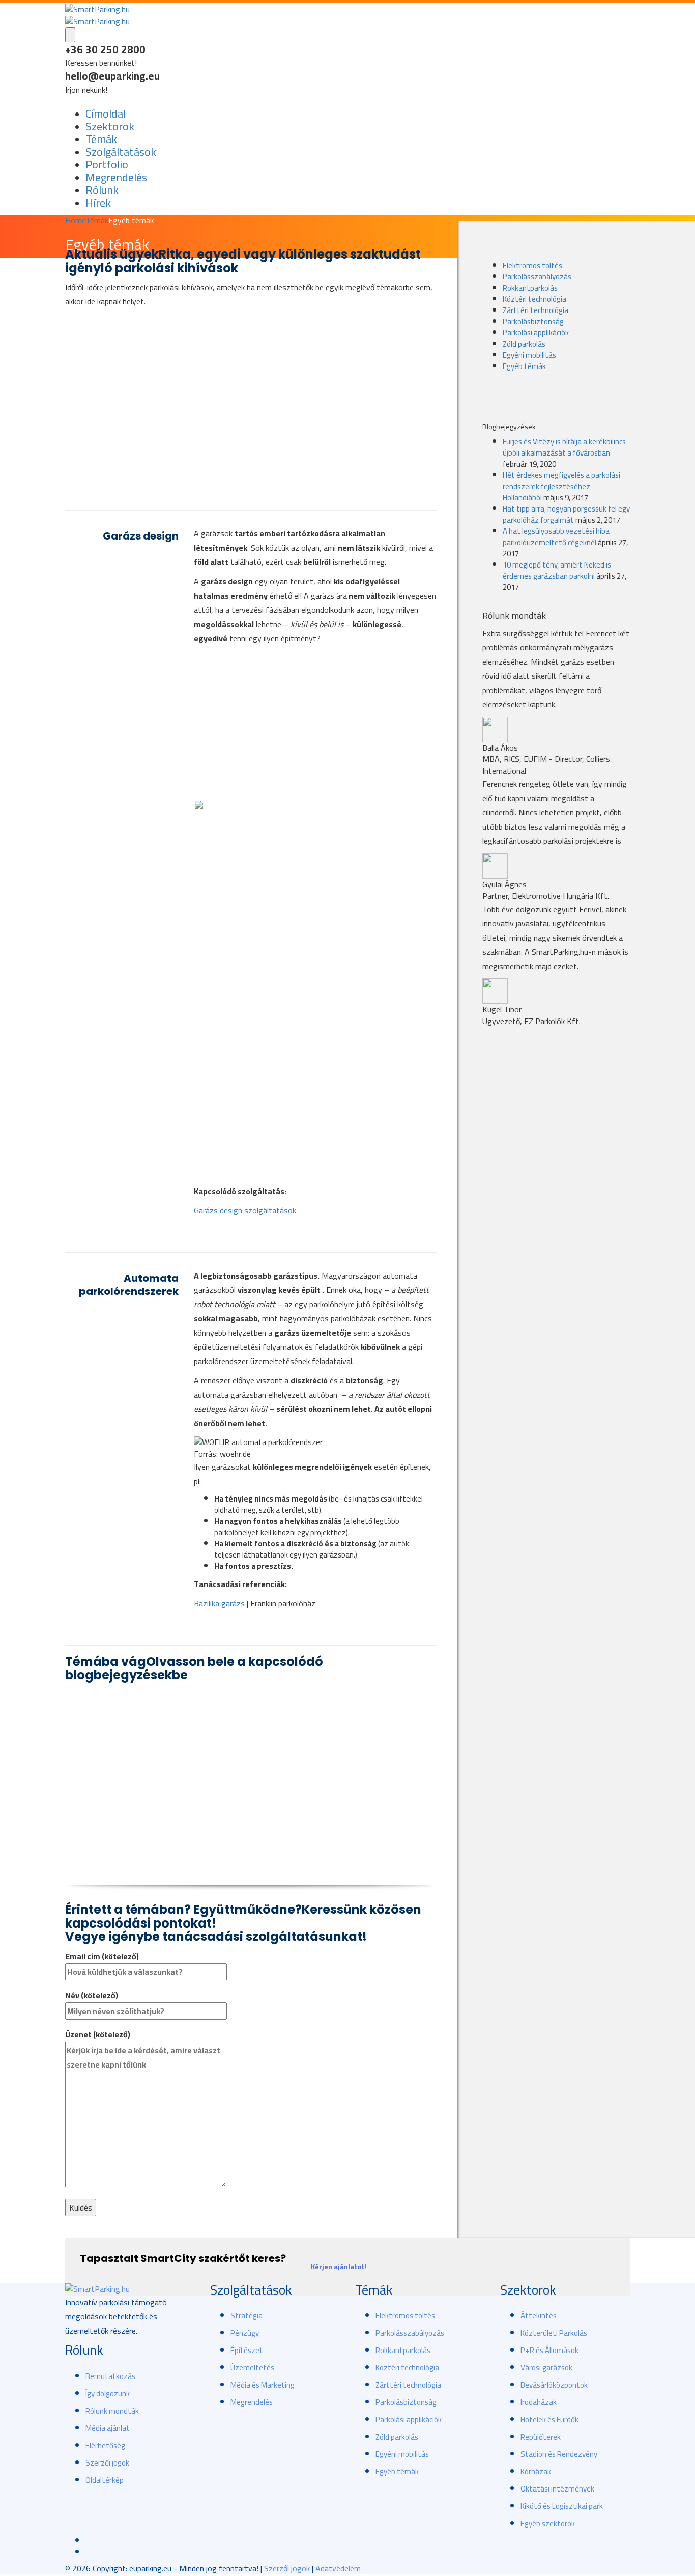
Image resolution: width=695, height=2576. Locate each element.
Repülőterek (541, 2437)
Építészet (247, 2350)
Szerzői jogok (107, 2463)
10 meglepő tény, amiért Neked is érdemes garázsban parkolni (557, 570)
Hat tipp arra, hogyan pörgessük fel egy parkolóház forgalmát (566, 514)
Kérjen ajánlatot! (339, 2267)
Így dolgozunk (108, 2394)
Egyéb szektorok (548, 2523)
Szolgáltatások (121, 152)
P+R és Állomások (549, 2350)
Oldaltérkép (105, 2480)
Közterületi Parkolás (554, 2333)
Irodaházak (539, 2402)
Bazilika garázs (219, 1603)
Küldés (81, 2207)
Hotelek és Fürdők (549, 2419)
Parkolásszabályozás (537, 277)
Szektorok (110, 126)
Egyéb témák (524, 366)
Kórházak (536, 2471)
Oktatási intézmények (557, 2489)
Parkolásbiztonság (533, 321)
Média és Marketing (263, 2385)
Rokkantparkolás (530, 288)
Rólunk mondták (112, 2411)
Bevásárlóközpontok (554, 2385)
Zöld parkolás (524, 344)
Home (75, 220)
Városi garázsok (546, 2368)
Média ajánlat (108, 2428)
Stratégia (247, 2316)
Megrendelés (116, 177)
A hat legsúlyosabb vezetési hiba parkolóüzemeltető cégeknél (556, 537)
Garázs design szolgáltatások (245, 1210)
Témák (101, 139)
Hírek (98, 203)
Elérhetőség (105, 2445)
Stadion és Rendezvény (559, 2454)
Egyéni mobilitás (529, 355)
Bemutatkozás (110, 2376)
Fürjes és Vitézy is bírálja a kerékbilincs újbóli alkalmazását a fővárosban (564, 447)
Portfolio (107, 164)
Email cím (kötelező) (102, 1956)
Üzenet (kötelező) (98, 2035)
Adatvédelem (338, 2568)
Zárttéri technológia (535, 310)
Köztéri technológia (534, 299)
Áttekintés (539, 2316)
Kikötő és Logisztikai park (562, 2506)
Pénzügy (245, 2333)
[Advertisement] (251, 419)
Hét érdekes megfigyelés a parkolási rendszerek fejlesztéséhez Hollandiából (561, 486)
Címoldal (106, 114)
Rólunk (102, 190)
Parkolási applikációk (536, 333)
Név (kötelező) (92, 1995)
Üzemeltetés (252, 2368)
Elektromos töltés (532, 265)
